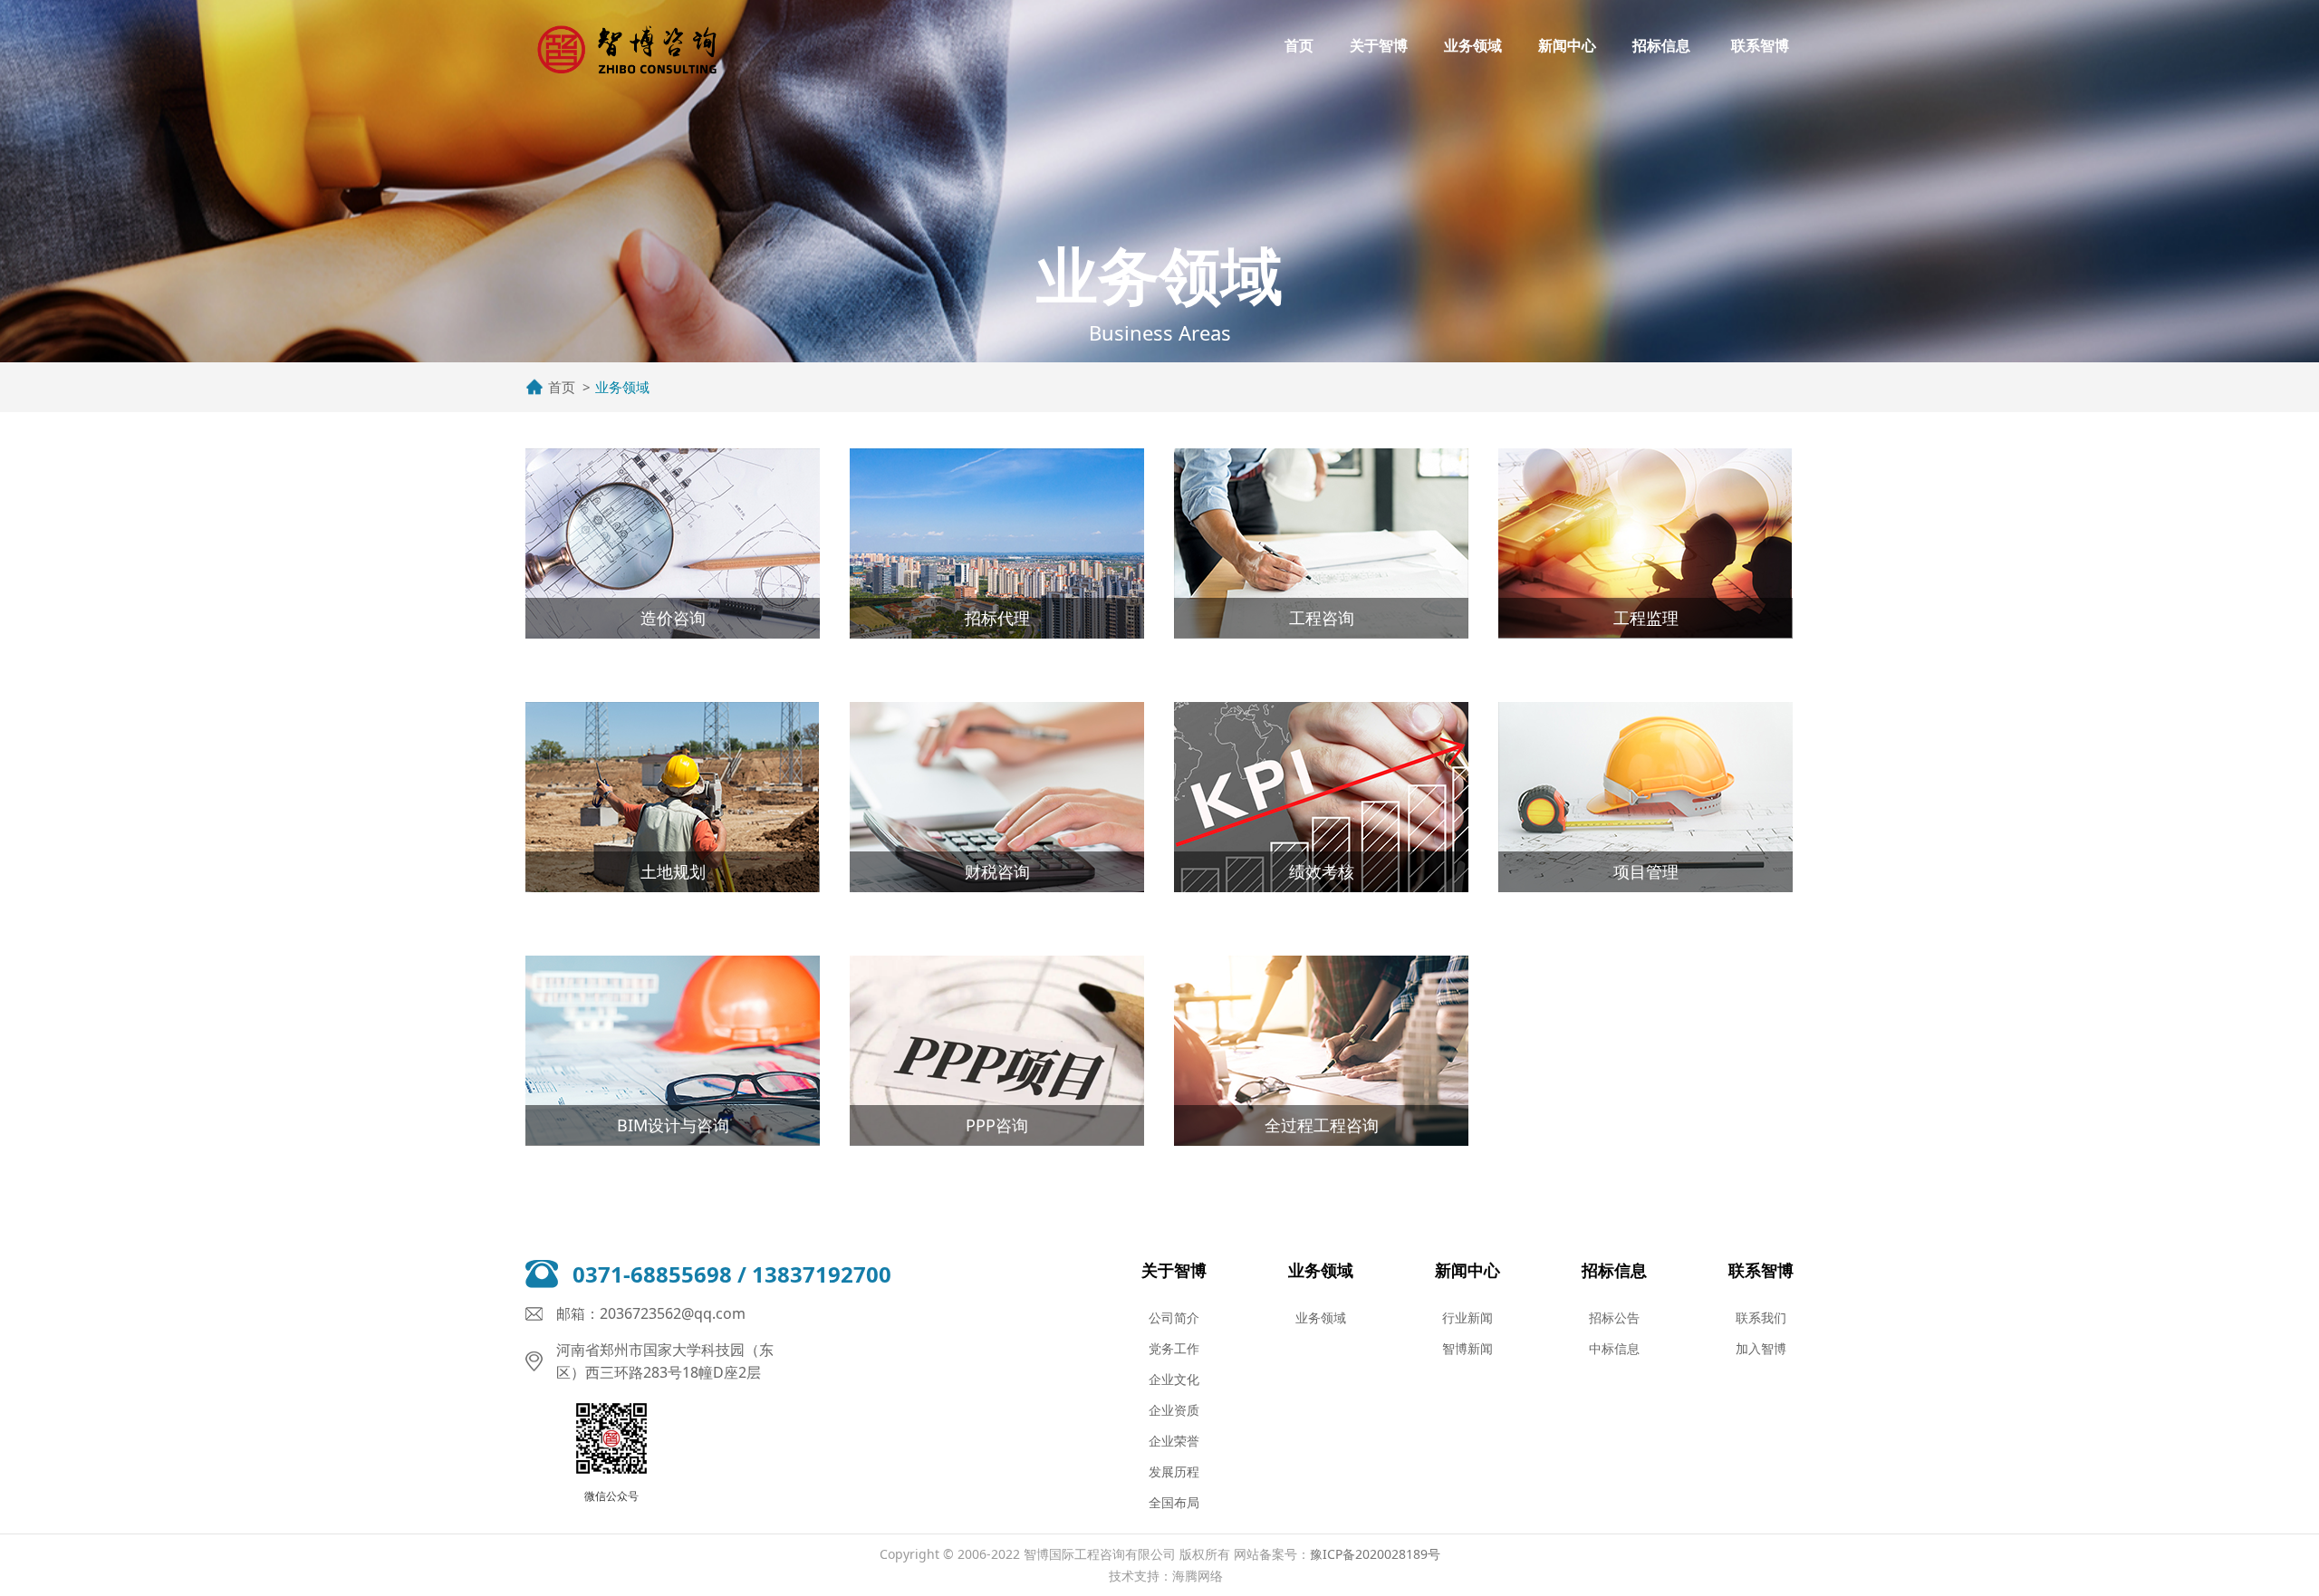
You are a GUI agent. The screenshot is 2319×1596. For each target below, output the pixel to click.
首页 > (569, 387)
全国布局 (1174, 1502)
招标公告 (1614, 1317)
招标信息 (1661, 45)
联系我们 (1761, 1317)
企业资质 (1174, 1410)
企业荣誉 (1174, 1441)
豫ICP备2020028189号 (1375, 1554)
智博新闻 (1467, 1348)
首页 (1299, 45)
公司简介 (1174, 1317)
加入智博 (1761, 1348)
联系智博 (1760, 45)
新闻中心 (1567, 45)
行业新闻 (1467, 1317)
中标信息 (1614, 1348)
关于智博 (1379, 45)
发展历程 (1174, 1471)
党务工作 (1174, 1348)
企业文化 (1174, 1379)
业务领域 (1473, 45)
